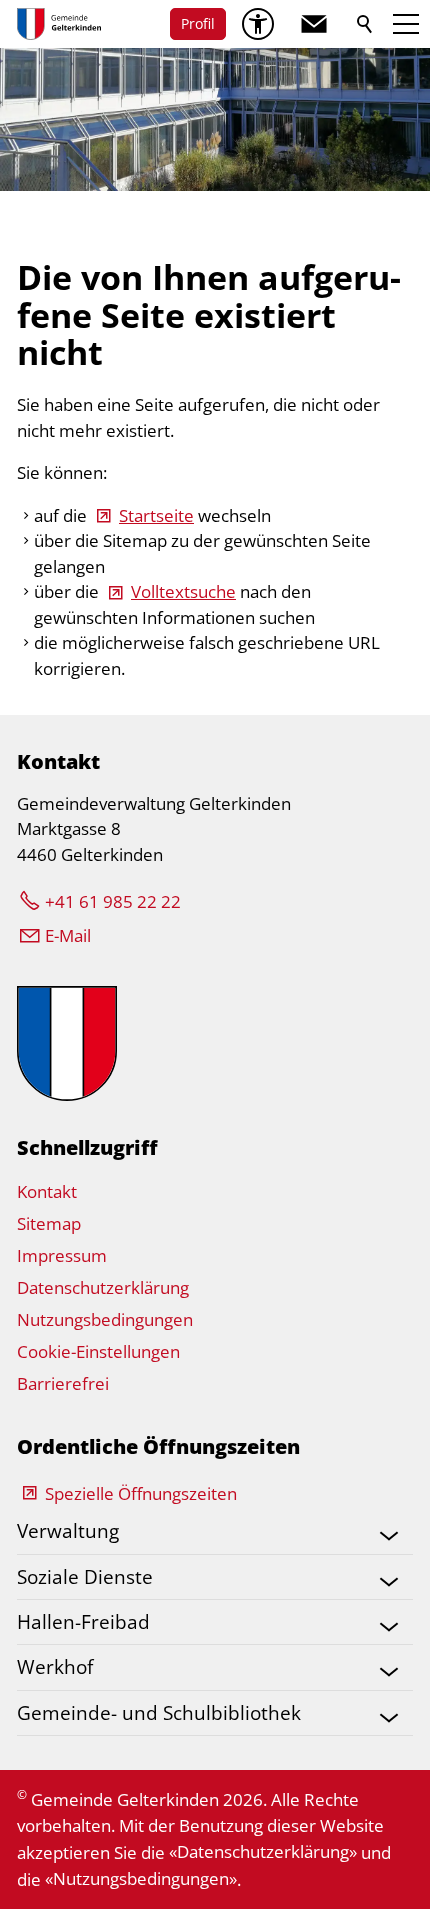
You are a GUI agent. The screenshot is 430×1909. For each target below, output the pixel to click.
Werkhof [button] (55, 1666)
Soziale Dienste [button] (85, 1576)
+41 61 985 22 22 (113, 901)
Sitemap (49, 1223)
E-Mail (68, 935)
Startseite (156, 515)
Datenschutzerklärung (103, 1287)
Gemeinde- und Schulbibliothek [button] (159, 1712)
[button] (314, 24)
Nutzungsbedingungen (105, 1319)
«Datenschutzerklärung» (263, 1851)
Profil (198, 23)
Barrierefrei (63, 1383)
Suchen (366, 24)
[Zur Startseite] (59, 24)
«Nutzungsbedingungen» (141, 1878)
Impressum (62, 1255)
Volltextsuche (183, 591)
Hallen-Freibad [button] (83, 1621)
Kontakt (47, 1191)
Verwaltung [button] (68, 1530)
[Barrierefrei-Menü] (258, 24)
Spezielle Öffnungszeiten (141, 1493)
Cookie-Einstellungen (98, 1351)
